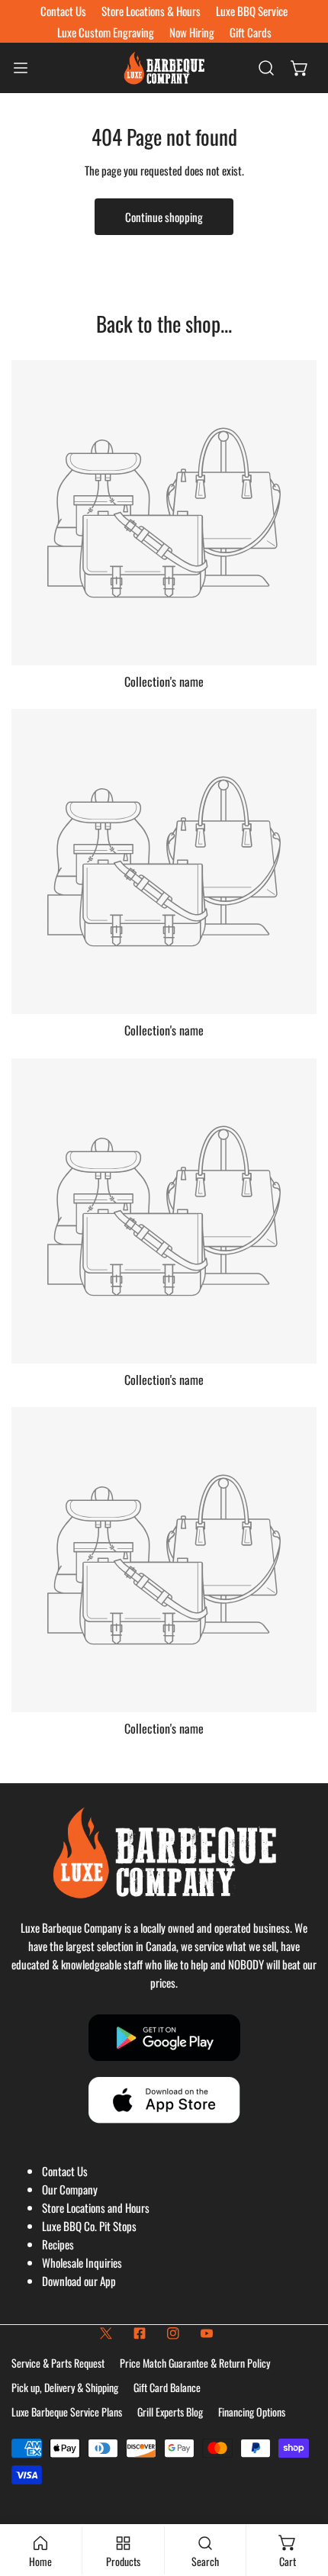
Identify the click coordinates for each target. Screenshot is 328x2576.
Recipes (58, 2244)
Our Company (70, 2189)
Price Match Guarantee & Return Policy (195, 2363)
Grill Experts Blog (170, 2412)
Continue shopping (164, 217)
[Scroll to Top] (301, 2495)
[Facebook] (140, 2333)
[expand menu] (21, 68)
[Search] (266, 68)
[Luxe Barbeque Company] (164, 68)
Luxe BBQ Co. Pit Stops (89, 2226)
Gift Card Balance (167, 2387)
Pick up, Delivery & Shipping (65, 2387)
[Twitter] (106, 2333)
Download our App (79, 2281)
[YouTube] (207, 2333)
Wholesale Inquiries (82, 2262)
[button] (300, 68)
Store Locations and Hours (96, 2207)
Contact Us (65, 2171)
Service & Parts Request (58, 2363)
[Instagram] (173, 2333)
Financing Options (252, 2412)
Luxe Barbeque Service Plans (67, 2412)
